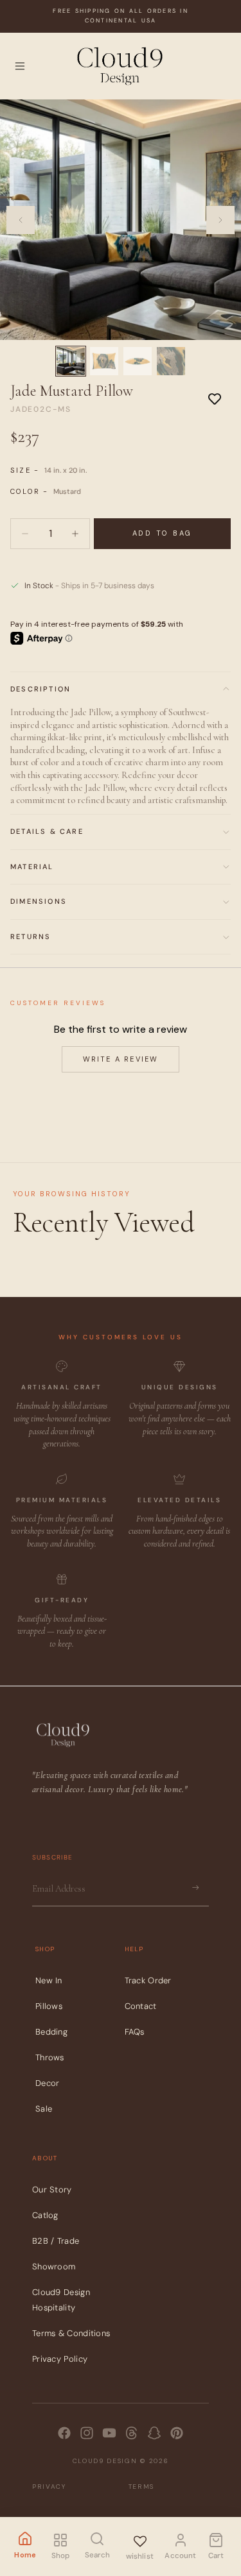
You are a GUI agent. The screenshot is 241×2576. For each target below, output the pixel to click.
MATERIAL (32, 867)
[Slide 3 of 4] (138, 361)
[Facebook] (64, 2433)
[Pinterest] (177, 2433)
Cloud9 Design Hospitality (61, 2301)
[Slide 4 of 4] (171, 361)
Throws (50, 2057)
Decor (48, 2083)
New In (49, 1980)
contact (141, 2006)
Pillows (49, 2006)
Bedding (51, 2032)
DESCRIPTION (40, 689)
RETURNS (31, 936)
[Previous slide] (21, 220)
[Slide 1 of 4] (71, 361)
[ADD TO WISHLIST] (215, 398)
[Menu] (20, 66)
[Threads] (132, 2433)
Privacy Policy (60, 2360)
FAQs (135, 2032)
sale (44, 2109)
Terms (142, 2487)
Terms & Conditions (71, 2334)
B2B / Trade (56, 2241)
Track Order (148, 1980)
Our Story (52, 2190)
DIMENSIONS (39, 901)
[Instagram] (87, 2433)
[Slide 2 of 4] (104, 361)
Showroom (54, 2267)
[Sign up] (195, 1888)
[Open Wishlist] (139, 2539)
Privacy (49, 2487)
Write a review (121, 1059)
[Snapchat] (154, 2433)
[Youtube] (109, 2433)
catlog (45, 2216)
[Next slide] (220, 220)
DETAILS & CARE (47, 831)
